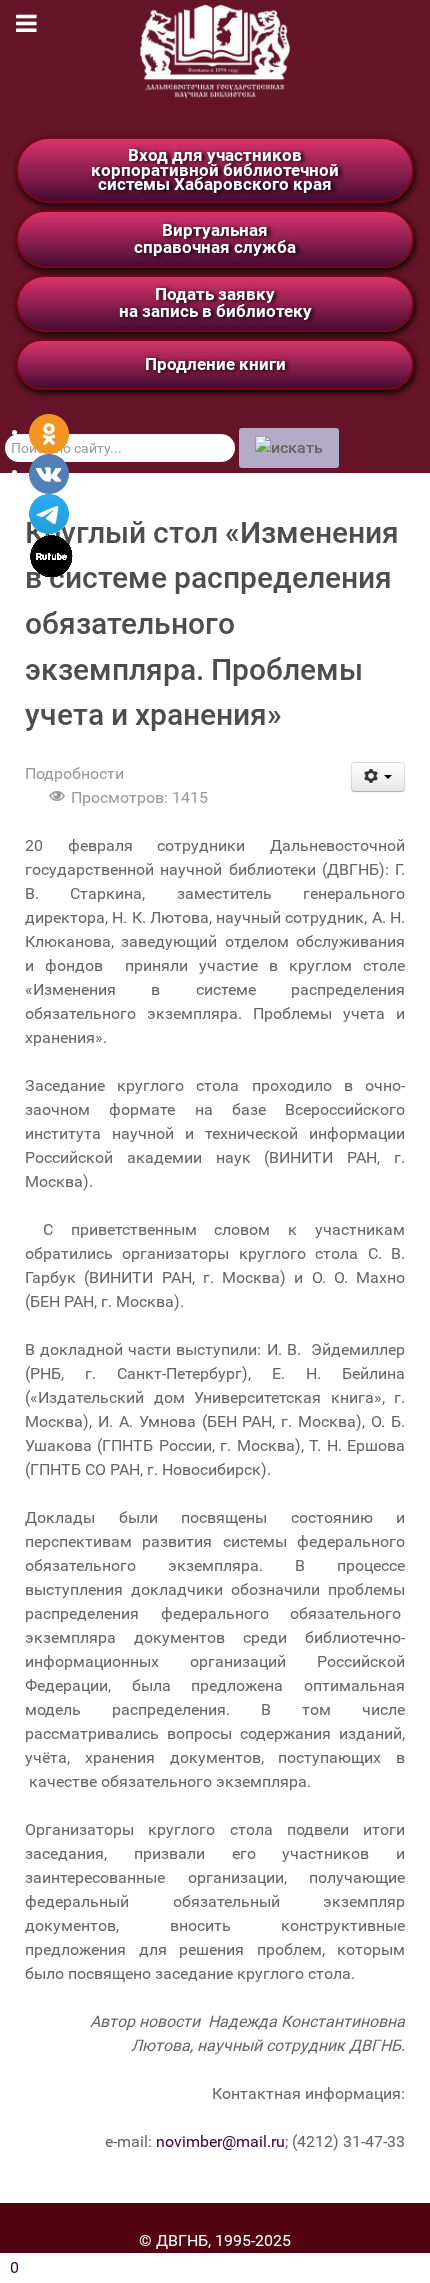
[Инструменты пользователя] (378, 777)
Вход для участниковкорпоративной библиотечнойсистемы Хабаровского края (215, 169)
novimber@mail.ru (220, 2141)
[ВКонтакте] (49, 472)
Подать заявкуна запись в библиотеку (215, 302)
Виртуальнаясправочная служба (215, 238)
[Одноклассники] (49, 432)
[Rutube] (51, 554)
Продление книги (215, 364)
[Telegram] (49, 512)
